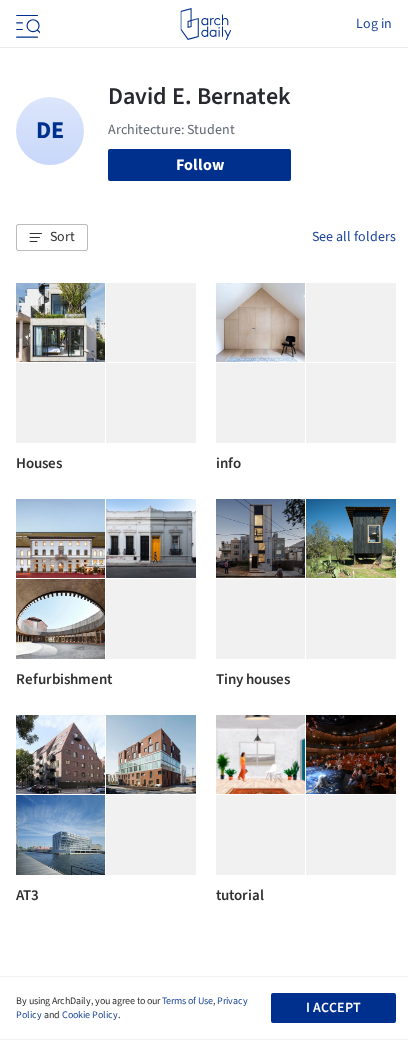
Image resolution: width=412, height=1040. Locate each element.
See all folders (354, 237)
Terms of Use (187, 1001)
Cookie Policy (90, 1015)
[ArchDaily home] (205, 24)
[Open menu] (26, 24)
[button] (52, 238)
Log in (374, 24)
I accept (333, 1008)
